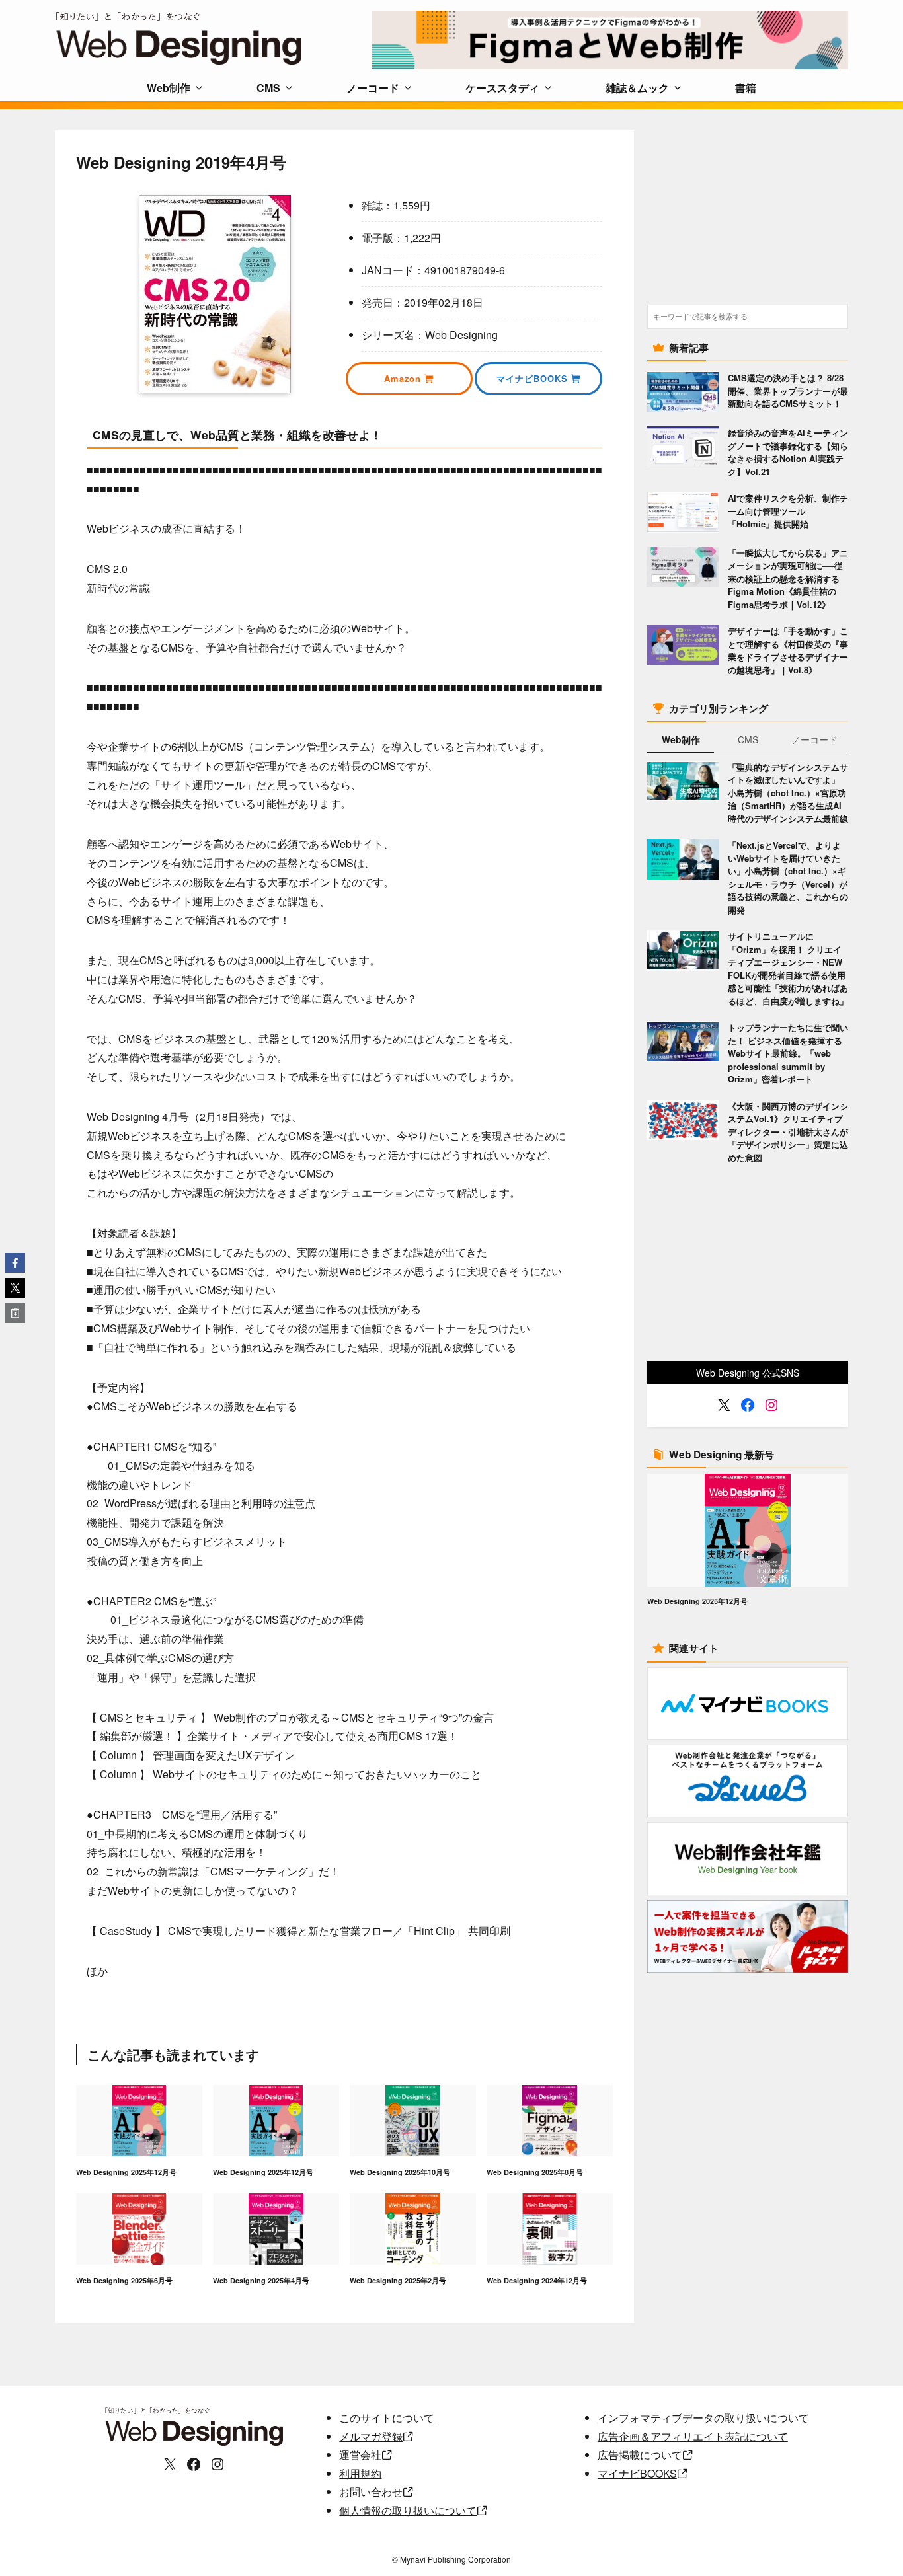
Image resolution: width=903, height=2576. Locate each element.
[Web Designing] (214, 38)
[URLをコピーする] (15, 1313)
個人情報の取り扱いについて (408, 2510)
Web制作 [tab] (681, 739)
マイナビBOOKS (637, 2473)
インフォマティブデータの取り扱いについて (703, 2418)
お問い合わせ (371, 2492)
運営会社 (360, 2455)
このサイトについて (387, 2418)
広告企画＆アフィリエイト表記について (693, 2436)
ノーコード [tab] (814, 739)
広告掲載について (640, 2455)
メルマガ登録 (371, 2436)
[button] (15, 1263)
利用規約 (360, 2473)
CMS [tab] (748, 739)
